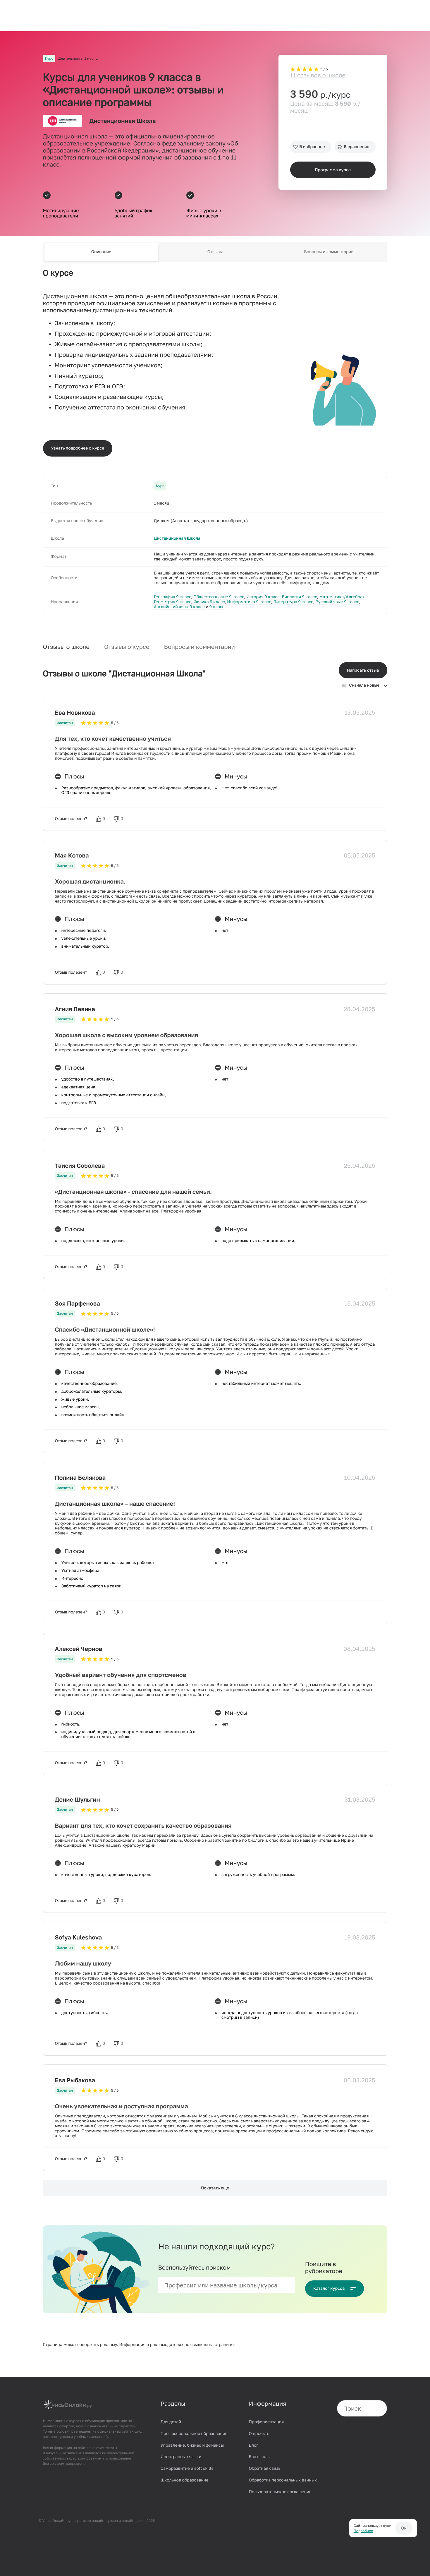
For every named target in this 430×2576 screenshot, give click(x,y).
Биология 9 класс (299, 597)
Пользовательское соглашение (280, 2492)
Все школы (260, 2457)
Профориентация (266, 2422)
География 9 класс (173, 597)
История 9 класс (263, 597)
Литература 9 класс (293, 602)
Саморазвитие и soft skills (187, 2468)
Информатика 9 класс (249, 602)
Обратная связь (265, 2468)
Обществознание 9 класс (219, 597)
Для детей (171, 2422)
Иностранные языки (181, 2457)
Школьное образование (185, 2480)
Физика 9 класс (209, 602)
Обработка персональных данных (283, 2480)
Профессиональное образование (194, 2434)
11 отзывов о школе (318, 75)
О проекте (259, 2434)
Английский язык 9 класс (179, 607)
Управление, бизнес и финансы (192, 2445)
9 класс (217, 607)
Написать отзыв (363, 670)
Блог (254, 2445)
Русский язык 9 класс (337, 602)
